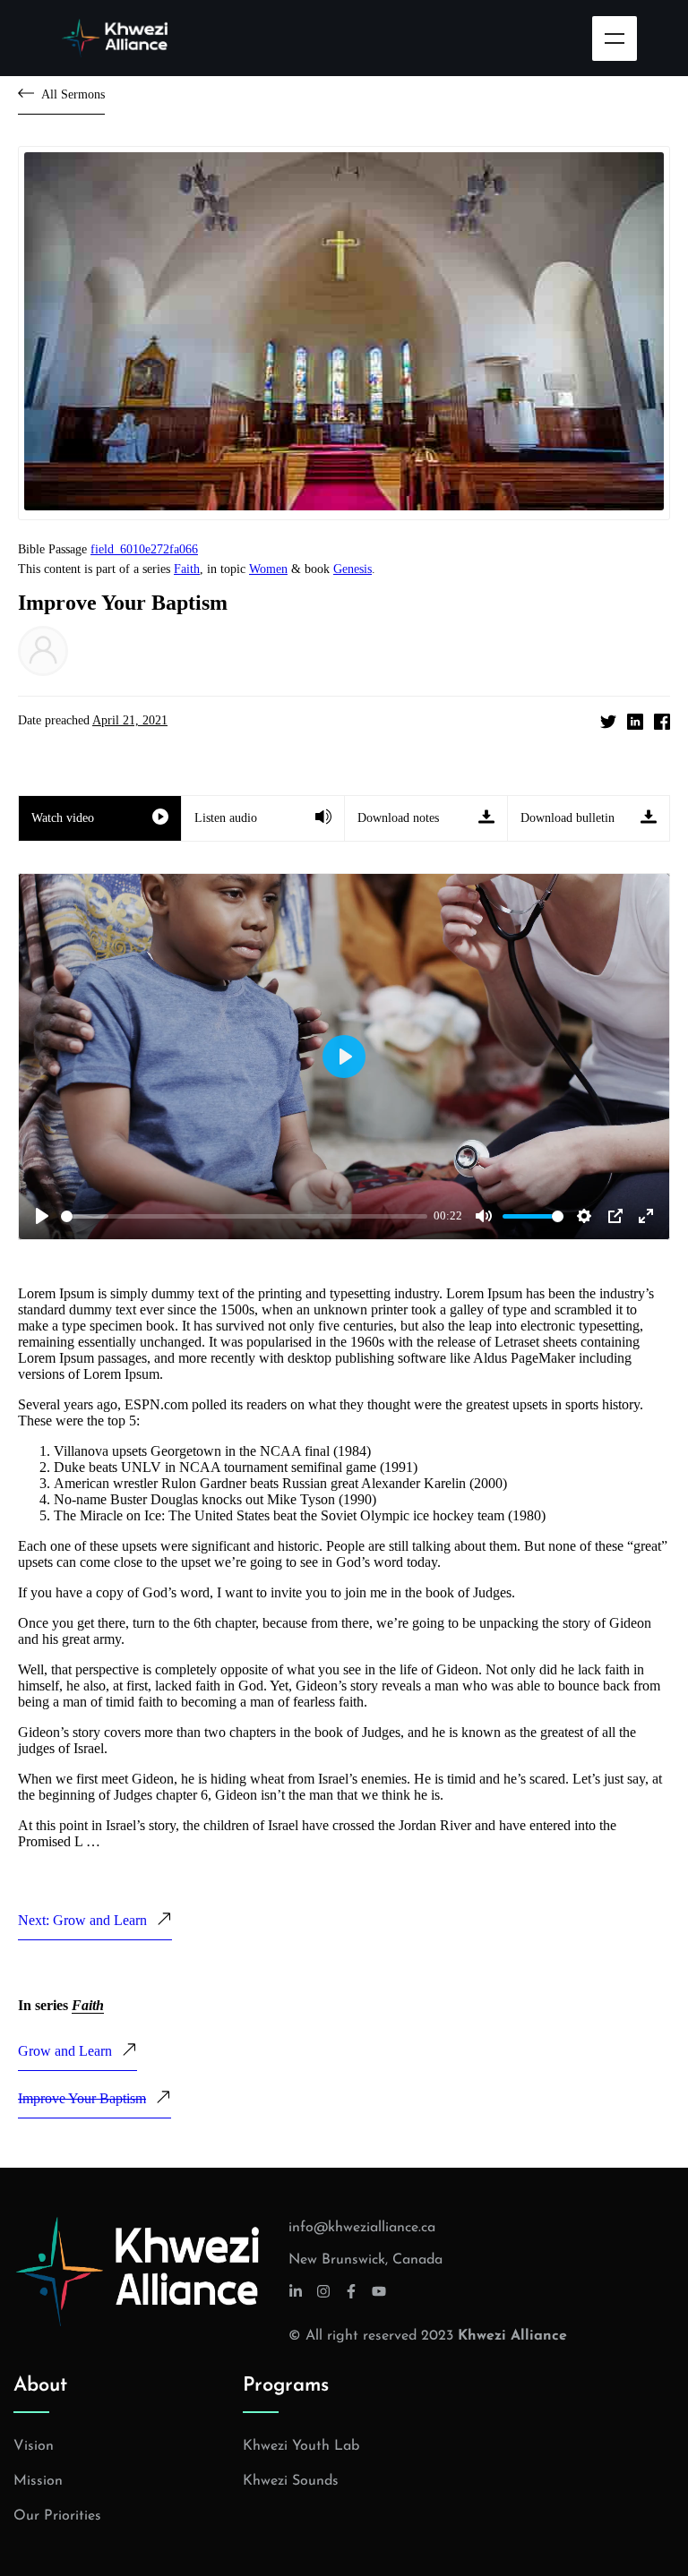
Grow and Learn (65, 2051)
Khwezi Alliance (512, 2336)
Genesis (353, 569)
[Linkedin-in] (296, 2291)
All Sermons (73, 94)
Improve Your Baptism (82, 2098)
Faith (187, 569)
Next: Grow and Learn (82, 1920)
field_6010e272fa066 (144, 549)
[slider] (244, 1216)
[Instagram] (323, 2291)
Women (268, 569)
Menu (615, 39)
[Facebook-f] (351, 2291)
